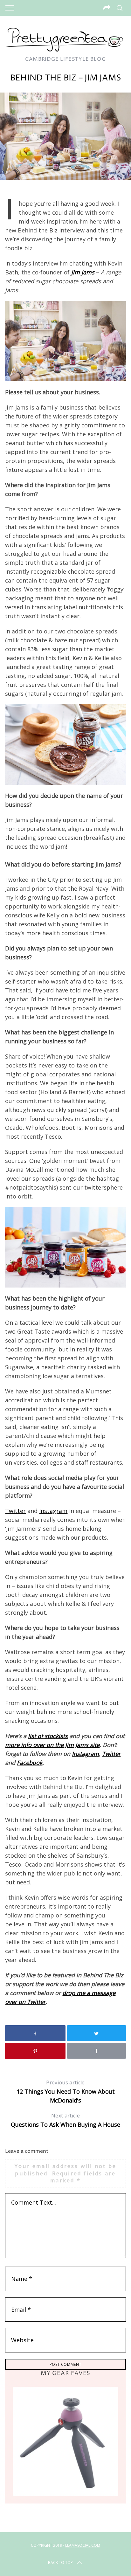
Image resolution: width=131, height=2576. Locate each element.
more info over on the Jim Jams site (52, 1745)
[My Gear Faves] (65, 2441)
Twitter (15, 1511)
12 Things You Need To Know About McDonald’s (66, 2092)
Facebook (30, 1763)
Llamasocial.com (83, 2545)
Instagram (53, 1511)
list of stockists (48, 1736)
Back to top (60, 2562)
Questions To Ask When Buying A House (65, 2120)
